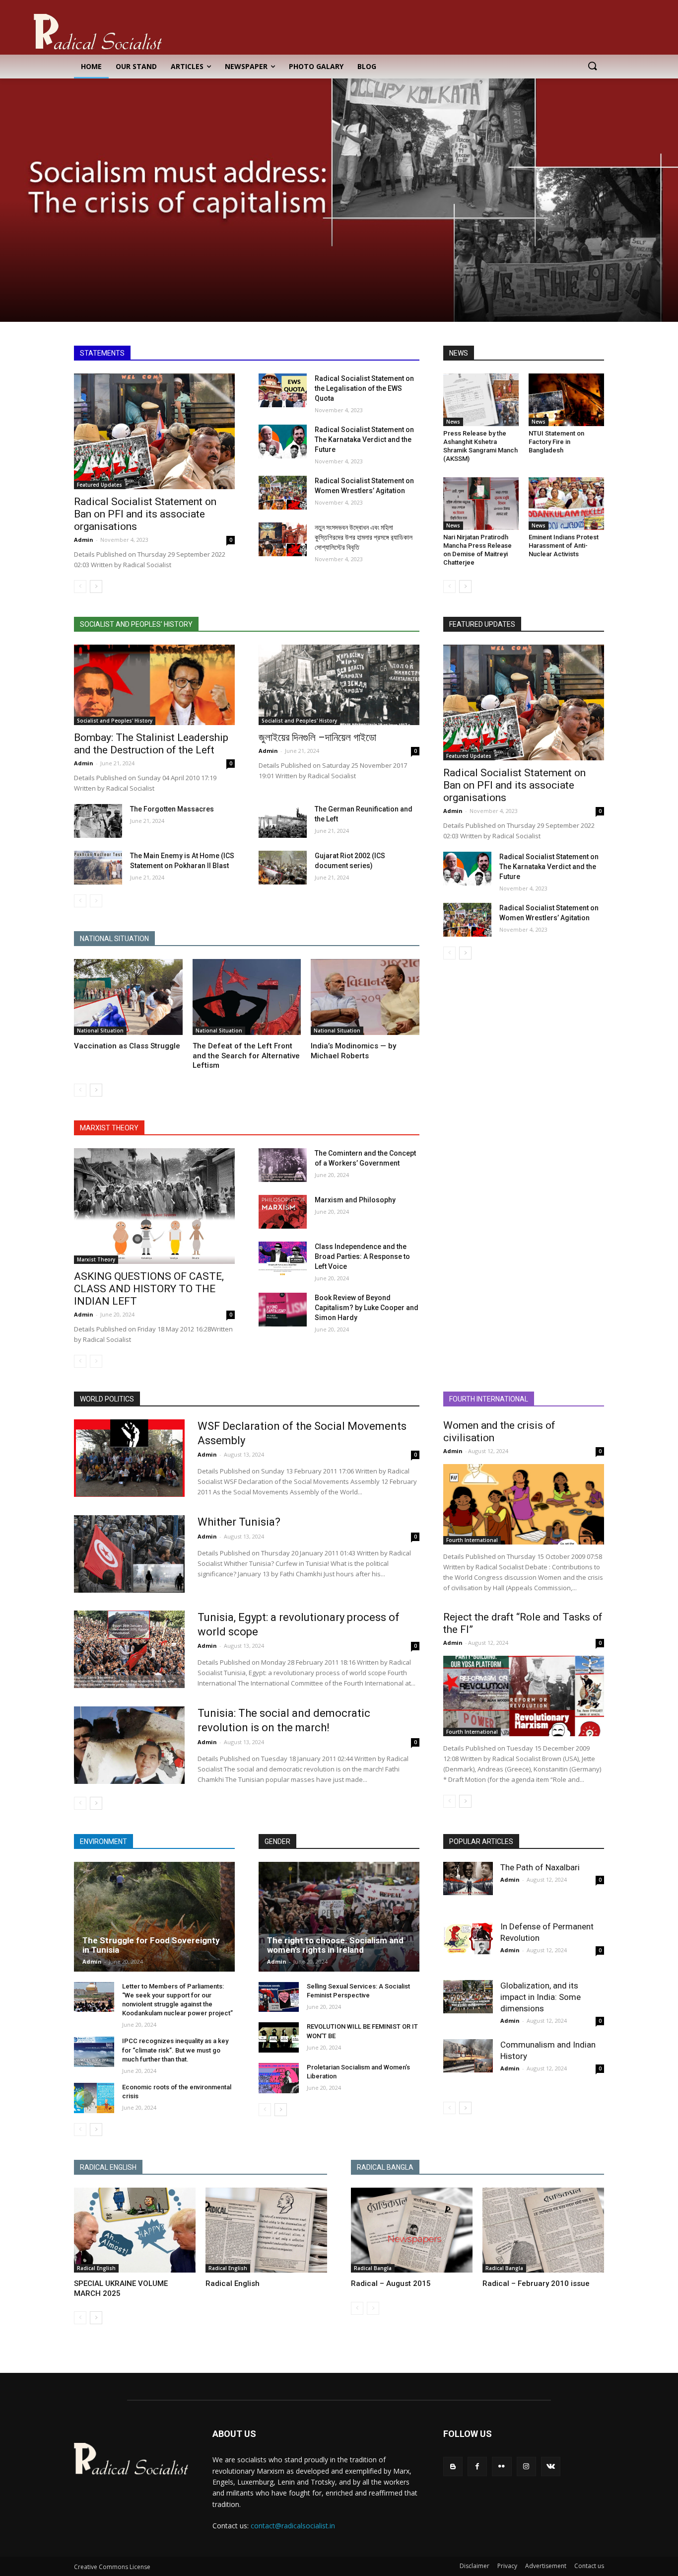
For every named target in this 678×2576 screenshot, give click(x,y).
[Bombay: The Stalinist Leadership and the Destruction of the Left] (154, 685)
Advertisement (546, 2566)
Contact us (589, 2566)
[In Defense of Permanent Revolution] (468, 1937)
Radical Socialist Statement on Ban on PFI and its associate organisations (145, 514)
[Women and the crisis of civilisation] (524, 1504)
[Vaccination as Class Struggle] (128, 997)
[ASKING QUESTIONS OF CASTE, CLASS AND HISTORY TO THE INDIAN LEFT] (154, 1206)
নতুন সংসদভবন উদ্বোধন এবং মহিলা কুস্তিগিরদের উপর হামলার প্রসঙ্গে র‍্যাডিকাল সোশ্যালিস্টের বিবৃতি (364, 537)
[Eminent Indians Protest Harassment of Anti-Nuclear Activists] (566, 504)
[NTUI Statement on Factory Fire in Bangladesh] (566, 400)
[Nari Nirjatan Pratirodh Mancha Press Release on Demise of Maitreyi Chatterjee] (481, 504)
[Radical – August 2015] (412, 2230)
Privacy (507, 2566)
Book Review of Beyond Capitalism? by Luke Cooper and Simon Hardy (367, 1308)
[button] (592, 67)
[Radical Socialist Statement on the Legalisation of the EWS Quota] (283, 390)
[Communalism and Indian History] (468, 2056)
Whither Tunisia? (239, 1522)
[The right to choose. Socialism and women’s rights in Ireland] (339, 1916)
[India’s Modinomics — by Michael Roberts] (365, 997)
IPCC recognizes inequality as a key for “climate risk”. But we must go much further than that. (175, 2050)
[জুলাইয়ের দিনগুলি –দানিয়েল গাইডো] (339, 685)
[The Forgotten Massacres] (98, 821)
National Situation (100, 1030)
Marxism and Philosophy (355, 1200)
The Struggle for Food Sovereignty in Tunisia (151, 1945)
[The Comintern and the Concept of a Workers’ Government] (283, 1165)
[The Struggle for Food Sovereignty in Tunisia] (154, 1916)
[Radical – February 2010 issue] (543, 2230)
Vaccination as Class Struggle (127, 1046)
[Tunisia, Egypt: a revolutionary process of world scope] (129, 1649)
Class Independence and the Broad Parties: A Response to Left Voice (362, 1256)
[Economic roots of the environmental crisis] (94, 2098)
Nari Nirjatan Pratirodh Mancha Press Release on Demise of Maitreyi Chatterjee (477, 550)
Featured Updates (100, 485)
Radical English (96, 2268)
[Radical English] (266, 2230)
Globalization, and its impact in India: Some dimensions (541, 1997)
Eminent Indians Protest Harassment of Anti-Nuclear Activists (564, 546)
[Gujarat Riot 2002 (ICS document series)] (283, 868)
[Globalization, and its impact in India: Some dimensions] (468, 1996)
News (453, 422)
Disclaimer (475, 2566)
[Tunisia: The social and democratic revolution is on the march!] (129, 1745)
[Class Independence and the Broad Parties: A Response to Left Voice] (283, 1258)
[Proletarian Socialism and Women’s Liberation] (279, 2078)
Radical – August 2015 (391, 2283)
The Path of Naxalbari (540, 1867)
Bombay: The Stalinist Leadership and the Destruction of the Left (151, 744)
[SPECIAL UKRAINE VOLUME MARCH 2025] (135, 2230)
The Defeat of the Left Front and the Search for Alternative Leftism (246, 1056)
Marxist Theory (96, 1259)
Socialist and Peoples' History (115, 721)
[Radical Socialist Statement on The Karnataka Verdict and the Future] (283, 442)
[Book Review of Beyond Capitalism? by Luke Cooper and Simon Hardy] (283, 1310)
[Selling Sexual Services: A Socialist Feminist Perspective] (279, 1997)
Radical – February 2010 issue (536, 2283)
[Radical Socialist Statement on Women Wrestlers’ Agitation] (283, 493)
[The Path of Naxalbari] (468, 1878)
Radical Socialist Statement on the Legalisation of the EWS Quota (364, 388)
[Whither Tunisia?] (129, 1554)
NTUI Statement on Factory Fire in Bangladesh (556, 442)
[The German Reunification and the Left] (283, 821)
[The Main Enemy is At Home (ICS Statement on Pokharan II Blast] (98, 868)
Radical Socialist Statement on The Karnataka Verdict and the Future (364, 440)
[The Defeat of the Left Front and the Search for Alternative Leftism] (247, 997)
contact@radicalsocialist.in (293, 2526)
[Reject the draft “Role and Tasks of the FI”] (524, 1696)
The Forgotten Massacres (172, 809)
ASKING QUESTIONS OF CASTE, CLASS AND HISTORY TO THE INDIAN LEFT (149, 1289)
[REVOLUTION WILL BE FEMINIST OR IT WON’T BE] (279, 2037)
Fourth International (472, 1540)
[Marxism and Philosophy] (283, 1212)
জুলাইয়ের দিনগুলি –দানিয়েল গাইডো (317, 737)
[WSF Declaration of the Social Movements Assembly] (129, 1458)
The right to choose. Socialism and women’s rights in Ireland (335, 1945)
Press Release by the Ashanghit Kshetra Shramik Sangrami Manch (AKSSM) (480, 446)
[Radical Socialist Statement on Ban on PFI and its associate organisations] (154, 431)
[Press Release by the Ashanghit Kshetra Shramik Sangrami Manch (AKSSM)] (481, 400)
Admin (84, 540)
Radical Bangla (373, 2268)
